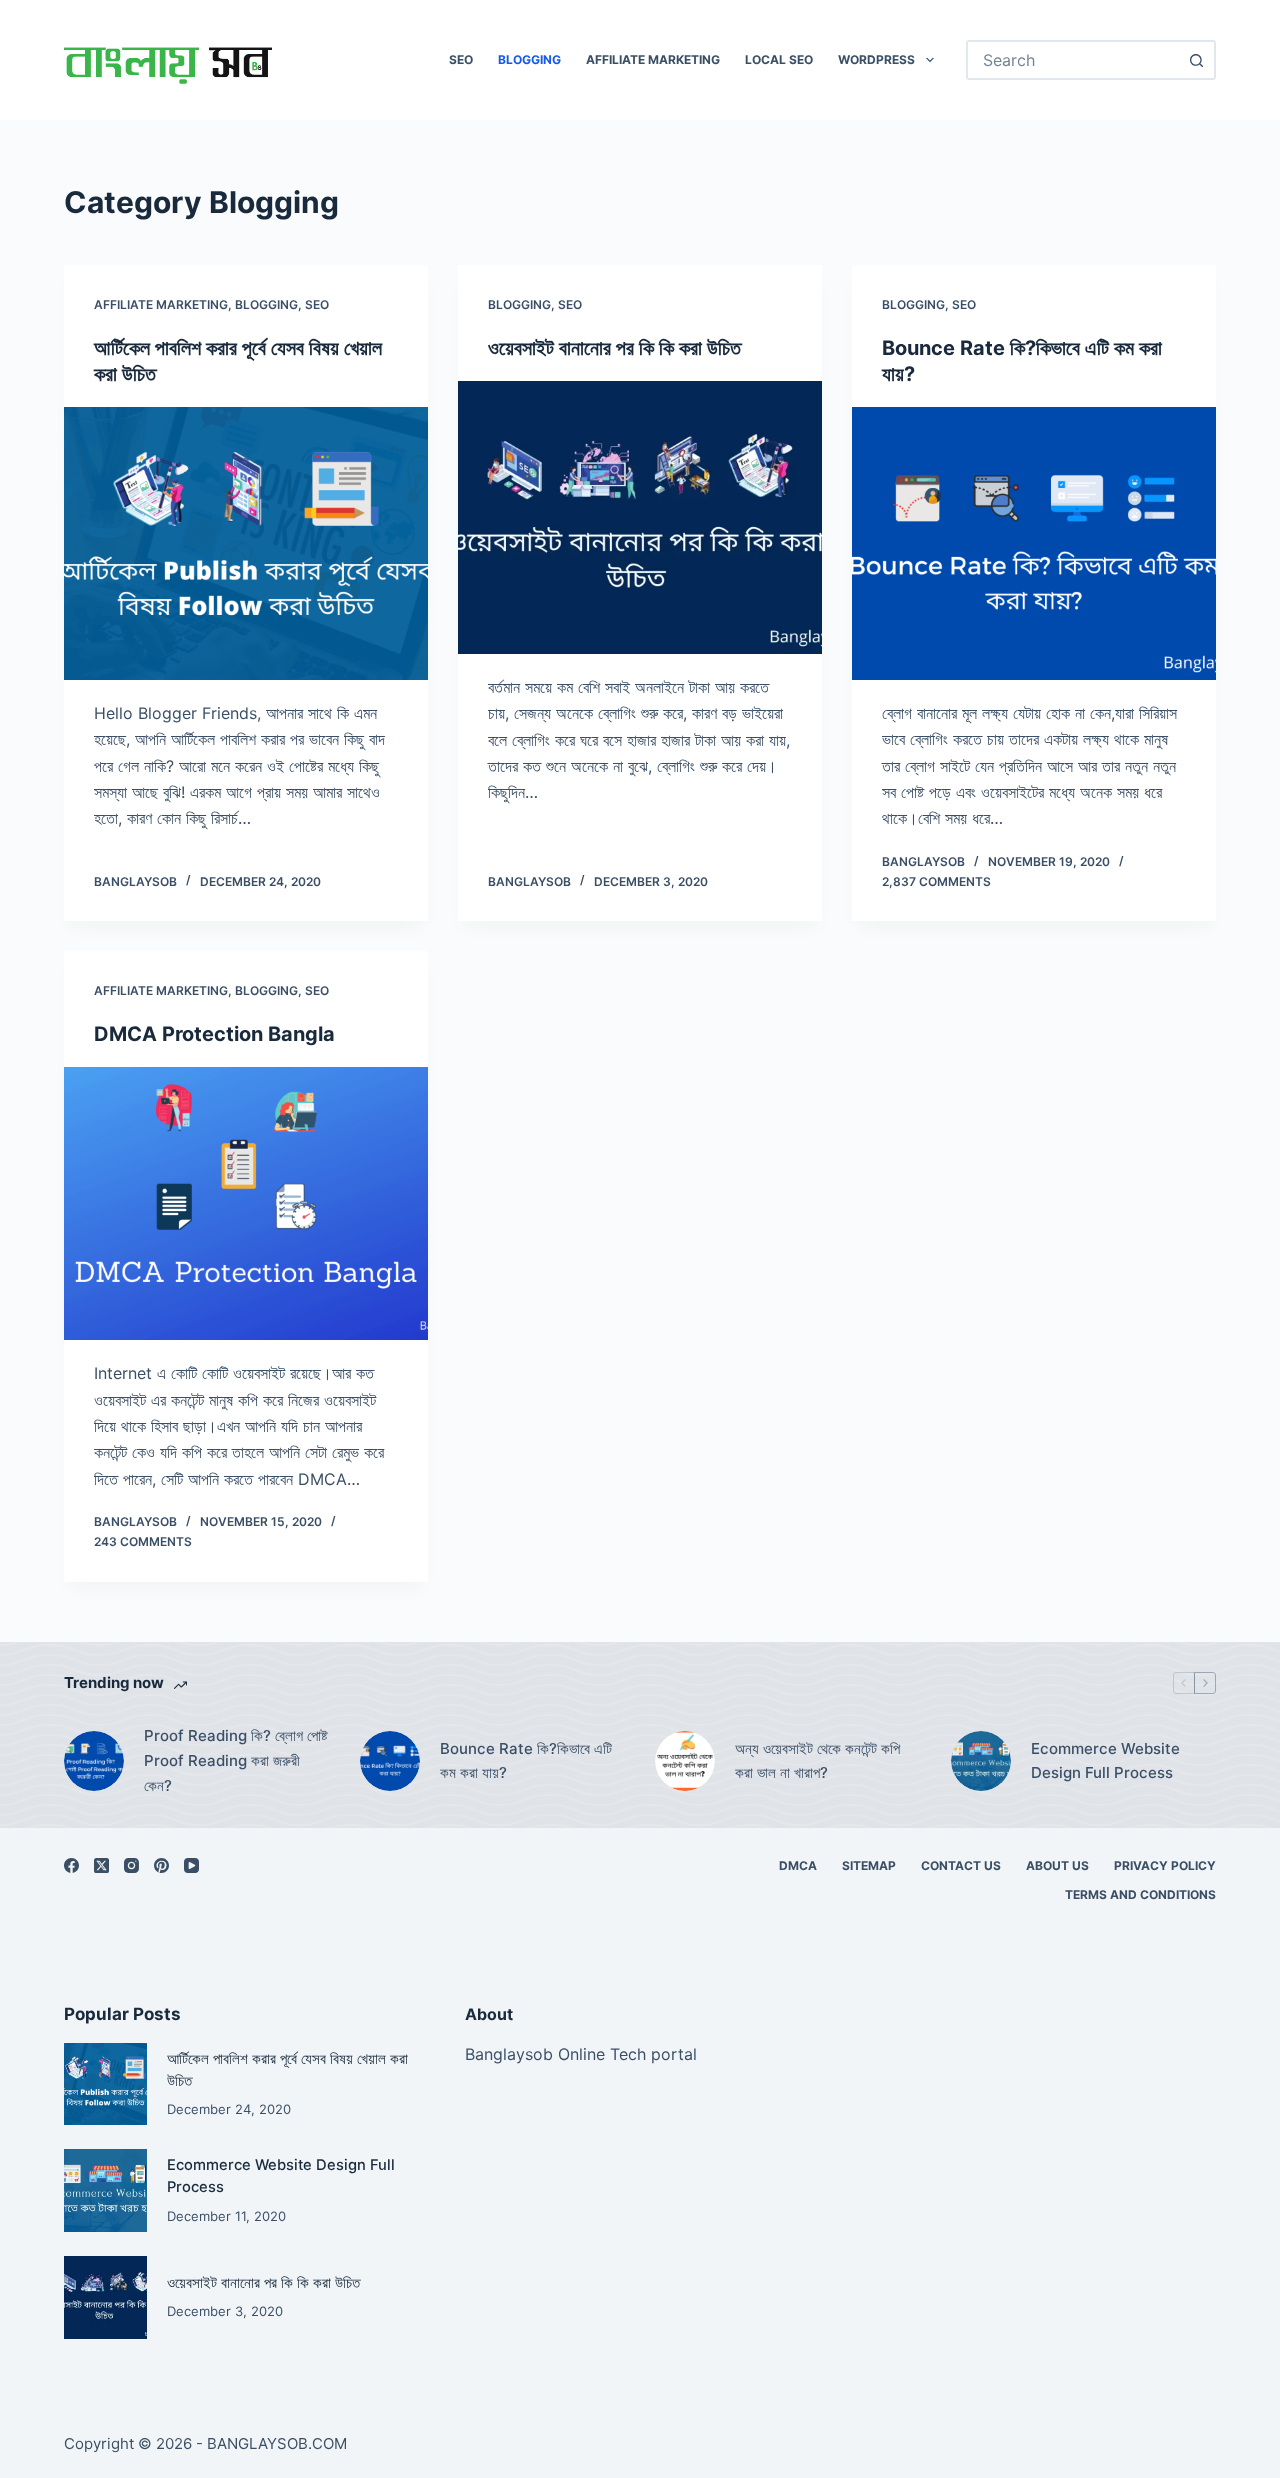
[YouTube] (191, 1865)
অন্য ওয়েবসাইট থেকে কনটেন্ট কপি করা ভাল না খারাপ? (817, 1761)
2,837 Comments (936, 881)
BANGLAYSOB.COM (277, 2443)
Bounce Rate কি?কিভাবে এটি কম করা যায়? (526, 1761)
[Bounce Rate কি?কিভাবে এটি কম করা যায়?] (1034, 543)
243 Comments (143, 1541)
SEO (461, 59)
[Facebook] (71, 1865)
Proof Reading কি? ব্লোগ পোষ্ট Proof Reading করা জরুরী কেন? (236, 1760)
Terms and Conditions (1140, 1894)
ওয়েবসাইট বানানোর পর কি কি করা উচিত (614, 348)
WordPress (876, 59)
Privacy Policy (1165, 1865)
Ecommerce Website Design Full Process (1105, 1761)
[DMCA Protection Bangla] (246, 1203)
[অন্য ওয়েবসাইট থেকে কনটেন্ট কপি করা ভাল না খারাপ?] (685, 1761)
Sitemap (869, 1865)
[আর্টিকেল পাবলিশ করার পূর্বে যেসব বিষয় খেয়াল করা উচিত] (246, 543)
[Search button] (1196, 60)
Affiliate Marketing (653, 59)
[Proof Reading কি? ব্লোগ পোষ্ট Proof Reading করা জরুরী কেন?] (94, 1761)
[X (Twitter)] (101, 1865)
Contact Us (961, 1865)
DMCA (798, 1865)
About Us (1057, 1865)
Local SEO (779, 59)
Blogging (529, 59)
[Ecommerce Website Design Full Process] (981, 1761)
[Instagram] (131, 1865)
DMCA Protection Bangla (214, 1034)
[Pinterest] (161, 1865)
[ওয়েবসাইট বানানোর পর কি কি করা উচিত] (640, 517)
